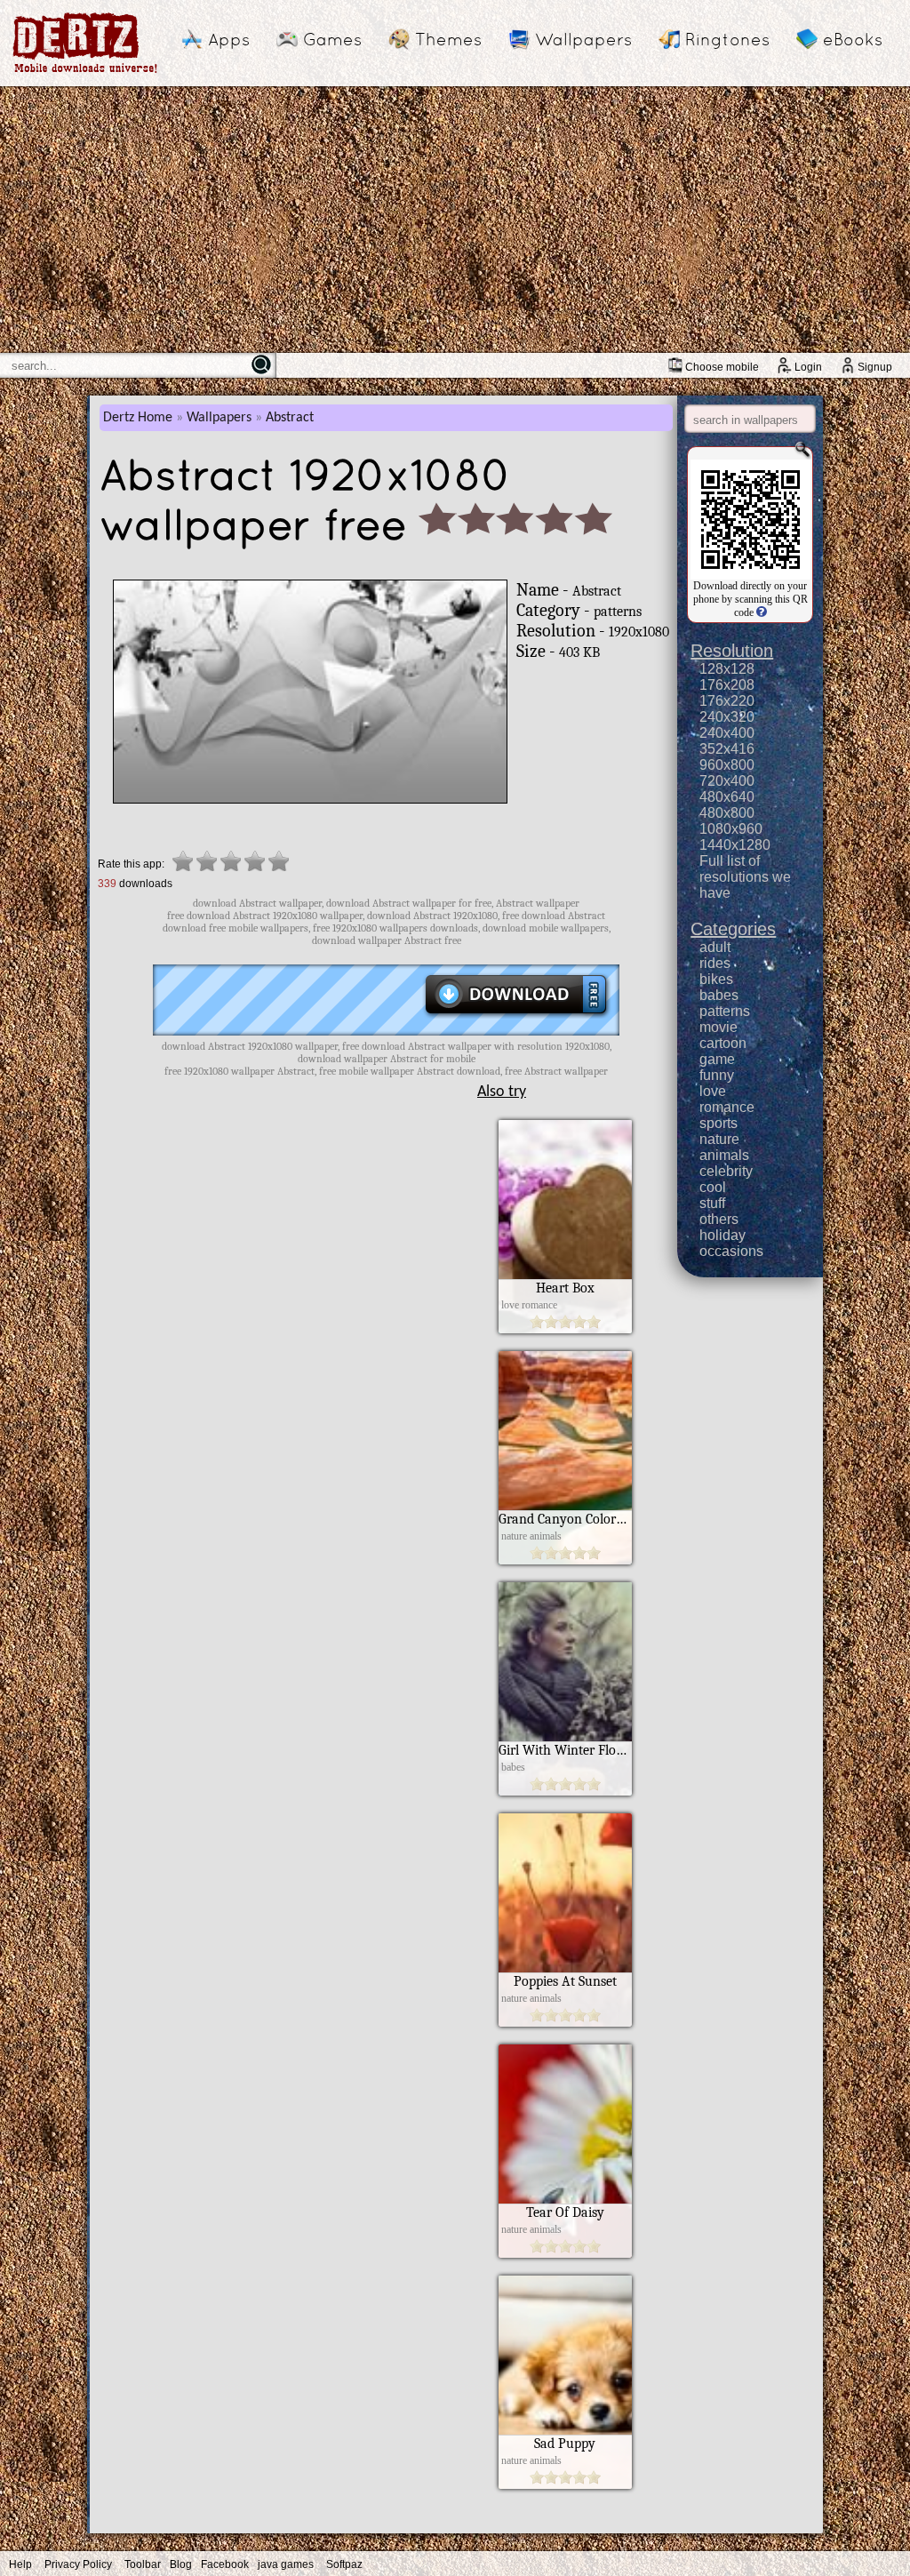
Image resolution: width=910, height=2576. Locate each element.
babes (719, 995)
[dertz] (85, 72)
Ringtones (727, 39)
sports (718, 1123)
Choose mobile (722, 367)
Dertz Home (138, 418)
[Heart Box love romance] (565, 1329)
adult (715, 947)
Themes (448, 39)
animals (724, 1155)
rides (715, 963)
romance (727, 1107)
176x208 (727, 685)
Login (808, 367)
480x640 (727, 797)
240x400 (727, 733)
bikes (716, 979)
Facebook (225, 2564)
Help (20, 2564)
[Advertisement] (455, 220)
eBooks (853, 39)
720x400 (727, 781)
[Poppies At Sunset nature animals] (565, 2022)
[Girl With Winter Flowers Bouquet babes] (565, 1791)
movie (718, 1027)
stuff (712, 1203)
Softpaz (344, 2564)
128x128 (727, 669)
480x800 (727, 813)
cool (713, 1187)
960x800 (727, 765)
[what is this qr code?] (760, 612)
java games (286, 2564)
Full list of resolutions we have (745, 877)
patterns (725, 1011)
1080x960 (731, 829)
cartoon (723, 1043)
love (713, 1091)
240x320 (727, 717)
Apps (229, 39)
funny (717, 1075)
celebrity (726, 1171)
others (719, 1219)
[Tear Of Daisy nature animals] (565, 2253)
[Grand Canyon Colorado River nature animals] (565, 1560)
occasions (731, 1251)
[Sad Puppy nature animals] (565, 2484)
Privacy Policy (78, 2564)
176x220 (727, 701)
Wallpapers (583, 39)
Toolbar (143, 2564)
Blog (181, 2564)
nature (719, 1139)
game (717, 1059)
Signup (875, 367)
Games (332, 39)
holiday (722, 1235)
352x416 (727, 749)
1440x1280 (735, 845)
